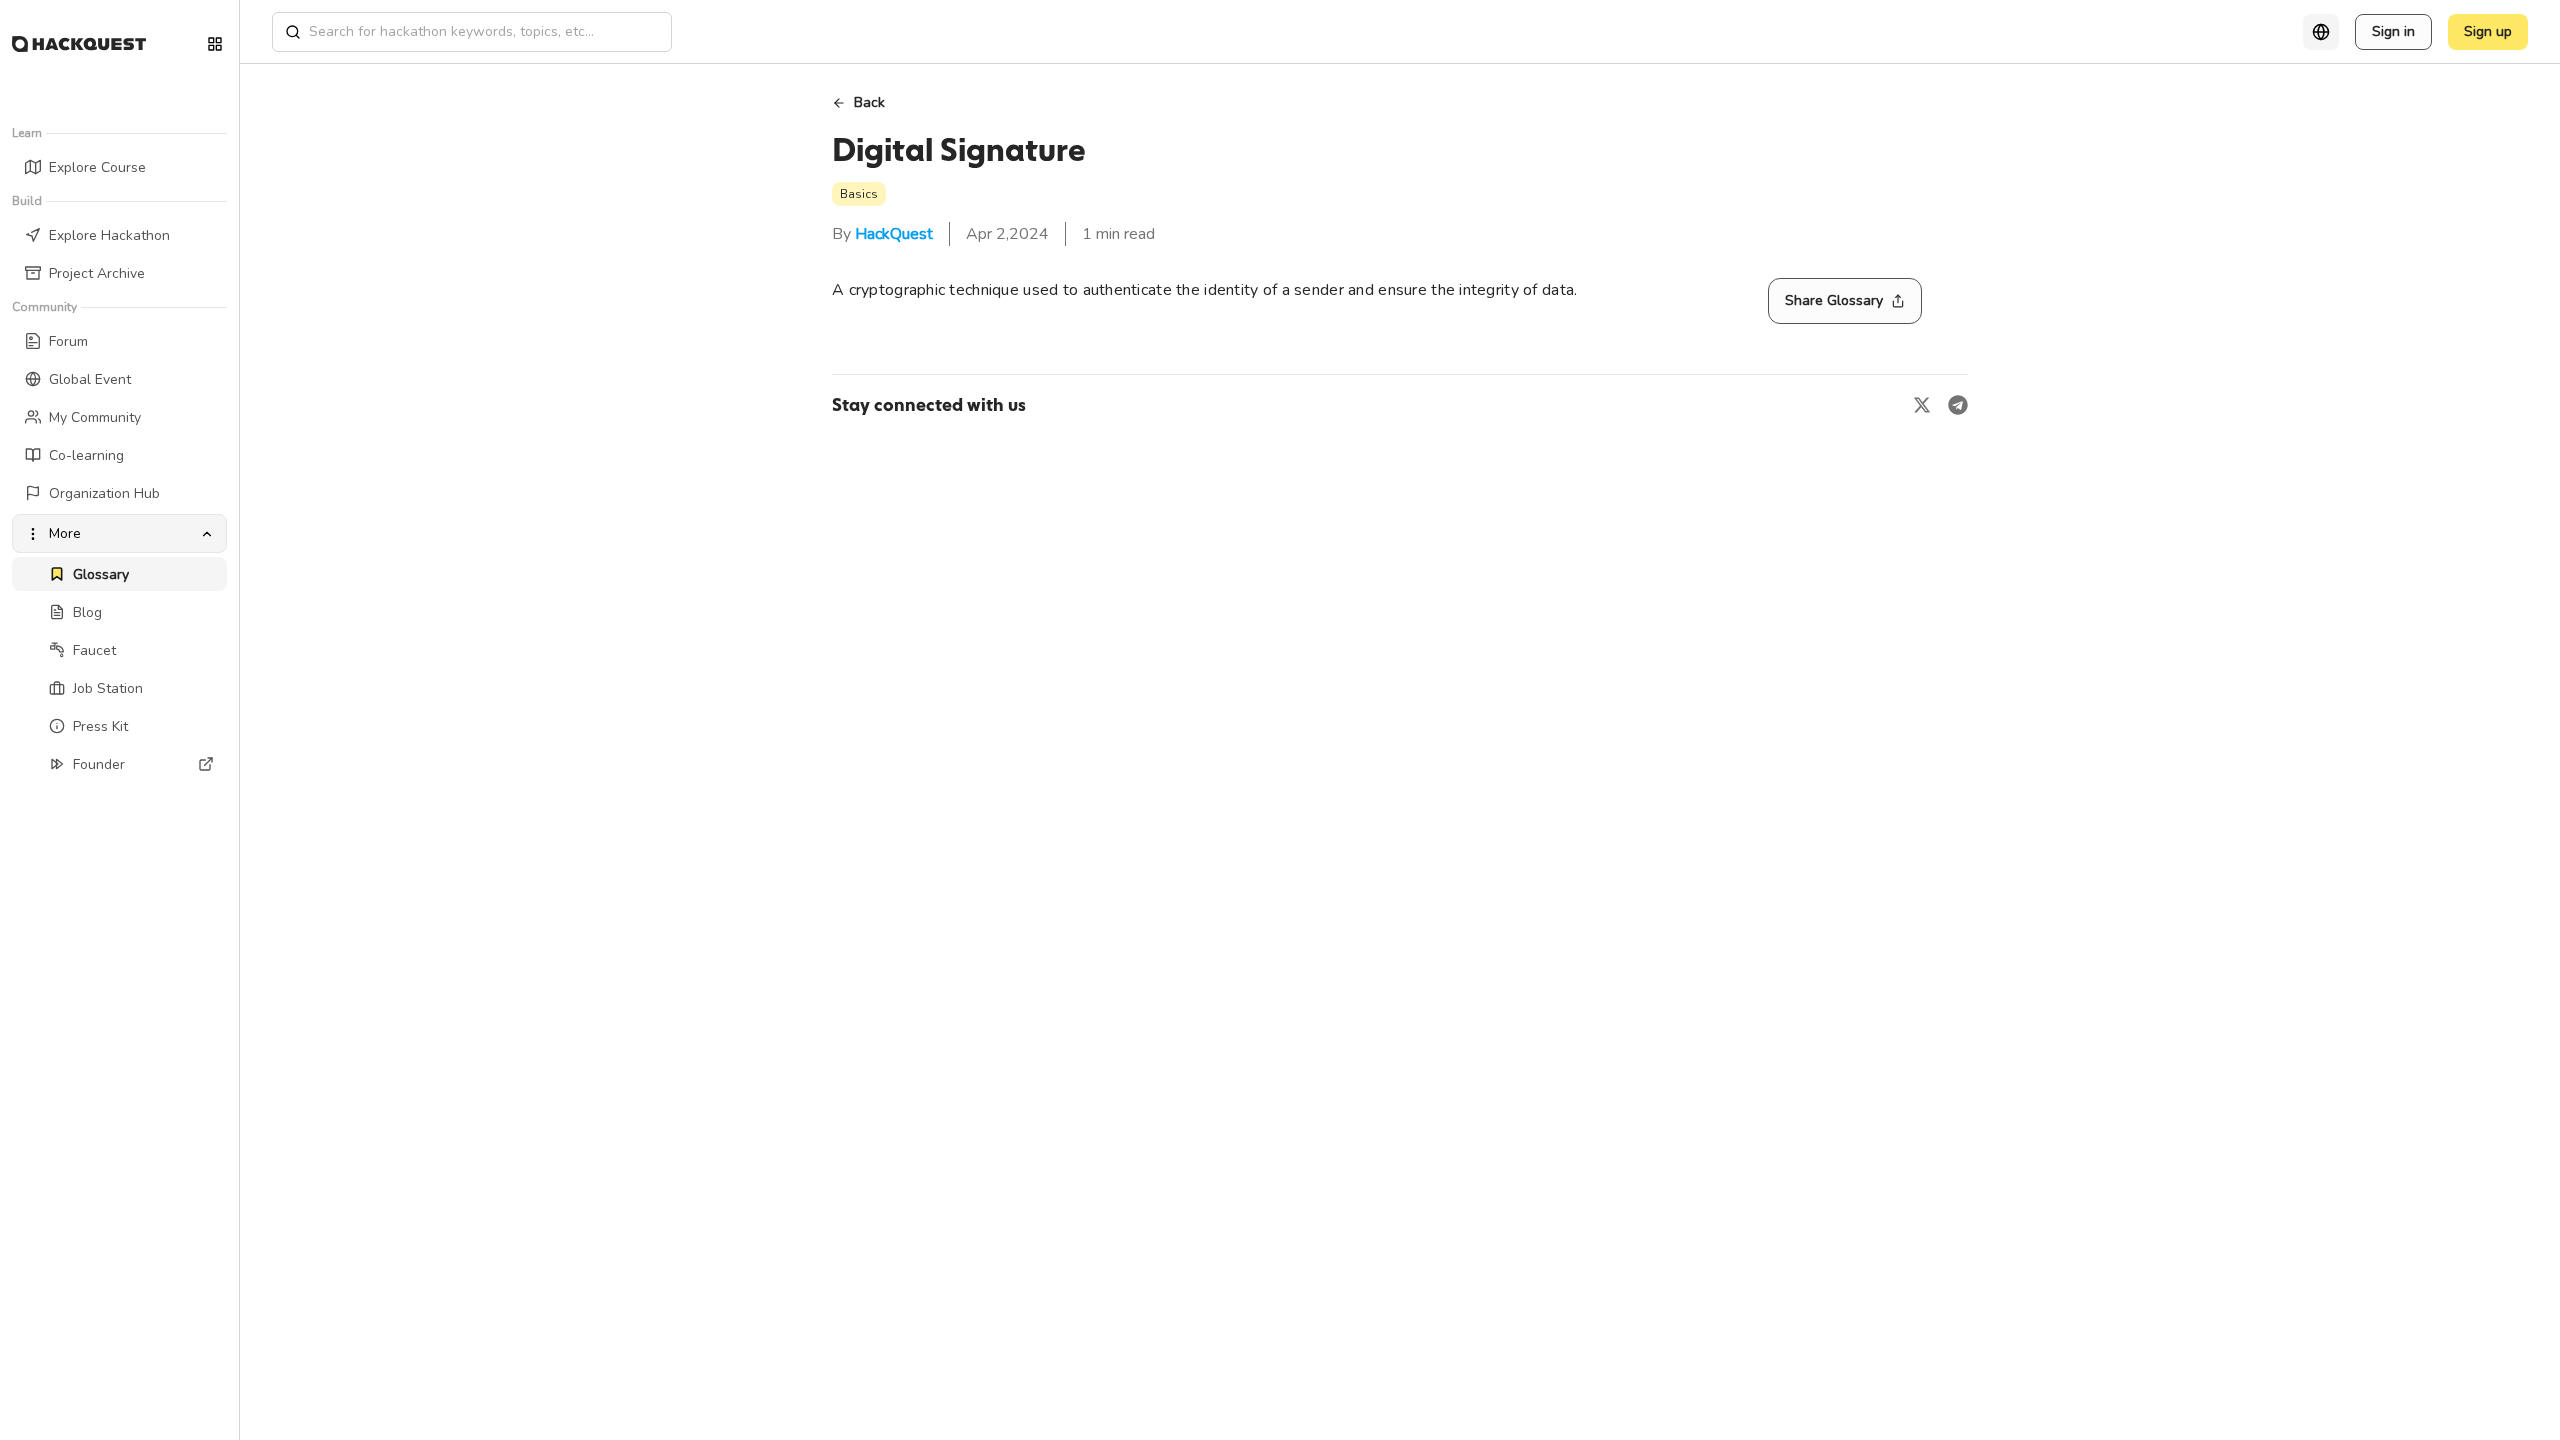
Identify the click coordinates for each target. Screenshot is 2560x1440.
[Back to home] (79, 44)
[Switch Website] (215, 44)
